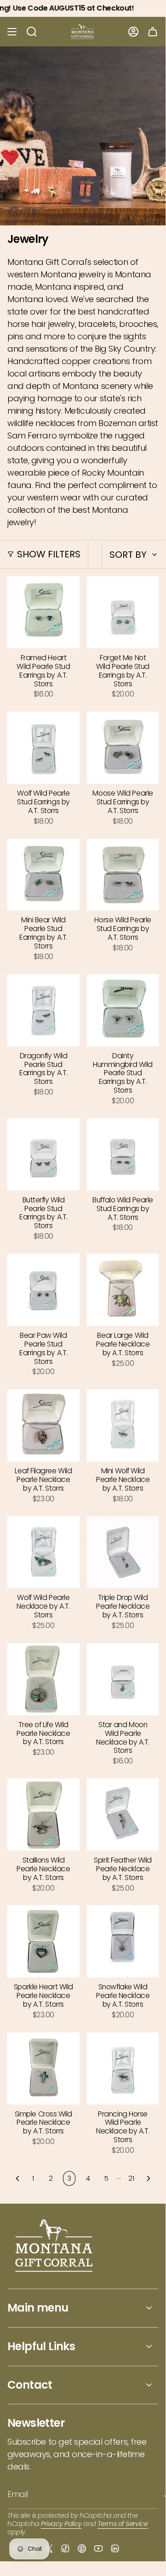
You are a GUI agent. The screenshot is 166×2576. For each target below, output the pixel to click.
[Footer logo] (54, 2247)
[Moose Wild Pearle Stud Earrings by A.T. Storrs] (123, 748)
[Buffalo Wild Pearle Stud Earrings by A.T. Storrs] (123, 1154)
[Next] (149, 2178)
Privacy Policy (61, 2524)
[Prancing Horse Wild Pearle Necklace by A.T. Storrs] (123, 2068)
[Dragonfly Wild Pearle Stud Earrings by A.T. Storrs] (43, 1010)
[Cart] (153, 32)
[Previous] (17, 2178)
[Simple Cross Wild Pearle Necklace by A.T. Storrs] (43, 2068)
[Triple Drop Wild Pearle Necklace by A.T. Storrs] (123, 1552)
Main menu (38, 2308)
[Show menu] (12, 32)
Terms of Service (123, 2524)
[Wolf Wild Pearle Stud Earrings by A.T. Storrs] (43, 748)
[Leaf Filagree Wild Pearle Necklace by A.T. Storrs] (43, 1425)
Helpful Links (41, 2346)
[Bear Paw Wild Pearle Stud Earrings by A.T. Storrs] (43, 1290)
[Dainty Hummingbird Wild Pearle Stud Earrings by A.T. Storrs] (123, 1010)
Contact (30, 2385)
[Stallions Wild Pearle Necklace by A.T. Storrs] (43, 1815)
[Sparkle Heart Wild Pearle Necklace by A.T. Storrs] (43, 1941)
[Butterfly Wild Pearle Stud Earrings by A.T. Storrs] (43, 1154)
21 (131, 2178)
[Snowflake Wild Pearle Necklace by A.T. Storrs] (123, 1941)
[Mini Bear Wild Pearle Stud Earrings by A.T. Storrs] (43, 875)
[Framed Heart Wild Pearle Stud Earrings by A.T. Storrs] (43, 612)
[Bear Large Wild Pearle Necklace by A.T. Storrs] (123, 1290)
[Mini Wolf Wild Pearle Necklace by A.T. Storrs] (123, 1425)
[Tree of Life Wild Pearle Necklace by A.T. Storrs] (43, 1679)
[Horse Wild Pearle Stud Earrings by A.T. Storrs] (123, 875)
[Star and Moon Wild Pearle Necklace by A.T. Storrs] (123, 1679)
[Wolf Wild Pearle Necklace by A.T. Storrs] (43, 1552)
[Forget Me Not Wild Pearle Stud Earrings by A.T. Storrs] (123, 612)
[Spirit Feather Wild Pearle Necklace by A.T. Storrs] (123, 1815)
